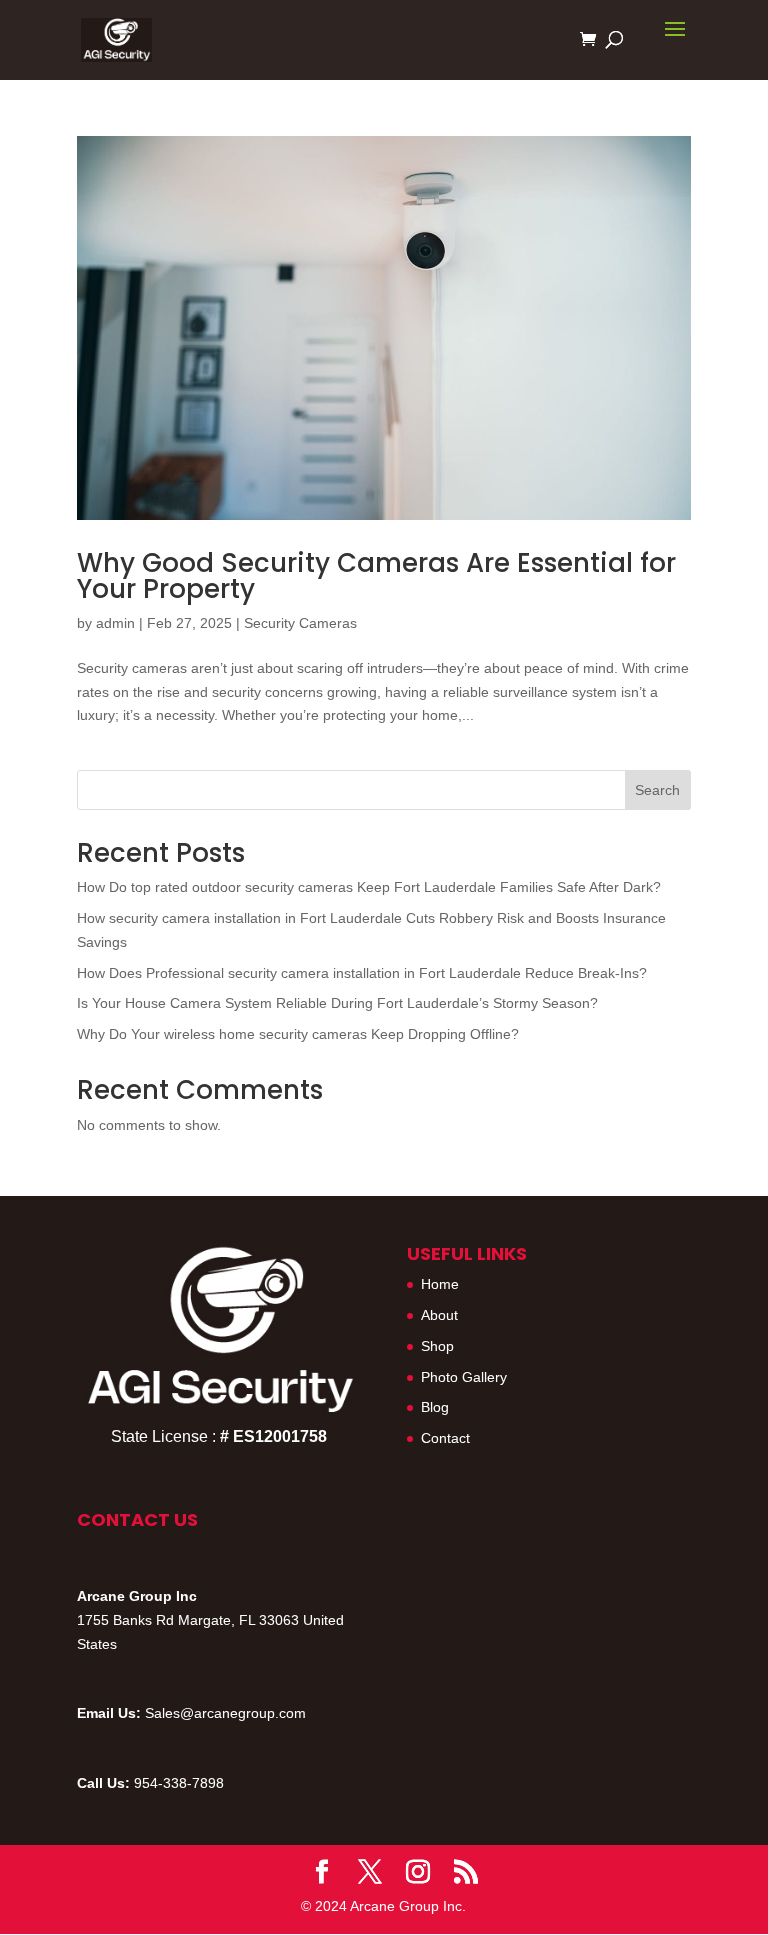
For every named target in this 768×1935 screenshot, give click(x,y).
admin (115, 623)
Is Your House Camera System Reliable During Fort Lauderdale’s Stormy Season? (337, 1003)
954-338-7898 (179, 1783)
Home (440, 1284)
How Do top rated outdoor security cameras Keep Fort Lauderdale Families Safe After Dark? (369, 887)
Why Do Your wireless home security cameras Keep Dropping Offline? (298, 1034)
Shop (437, 1346)
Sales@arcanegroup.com (225, 1713)
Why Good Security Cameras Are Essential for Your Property (376, 576)
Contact (445, 1438)
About (439, 1315)
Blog (435, 1407)
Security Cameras (300, 623)
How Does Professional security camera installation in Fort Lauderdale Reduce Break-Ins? (362, 973)
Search (657, 790)
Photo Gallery (464, 1377)
